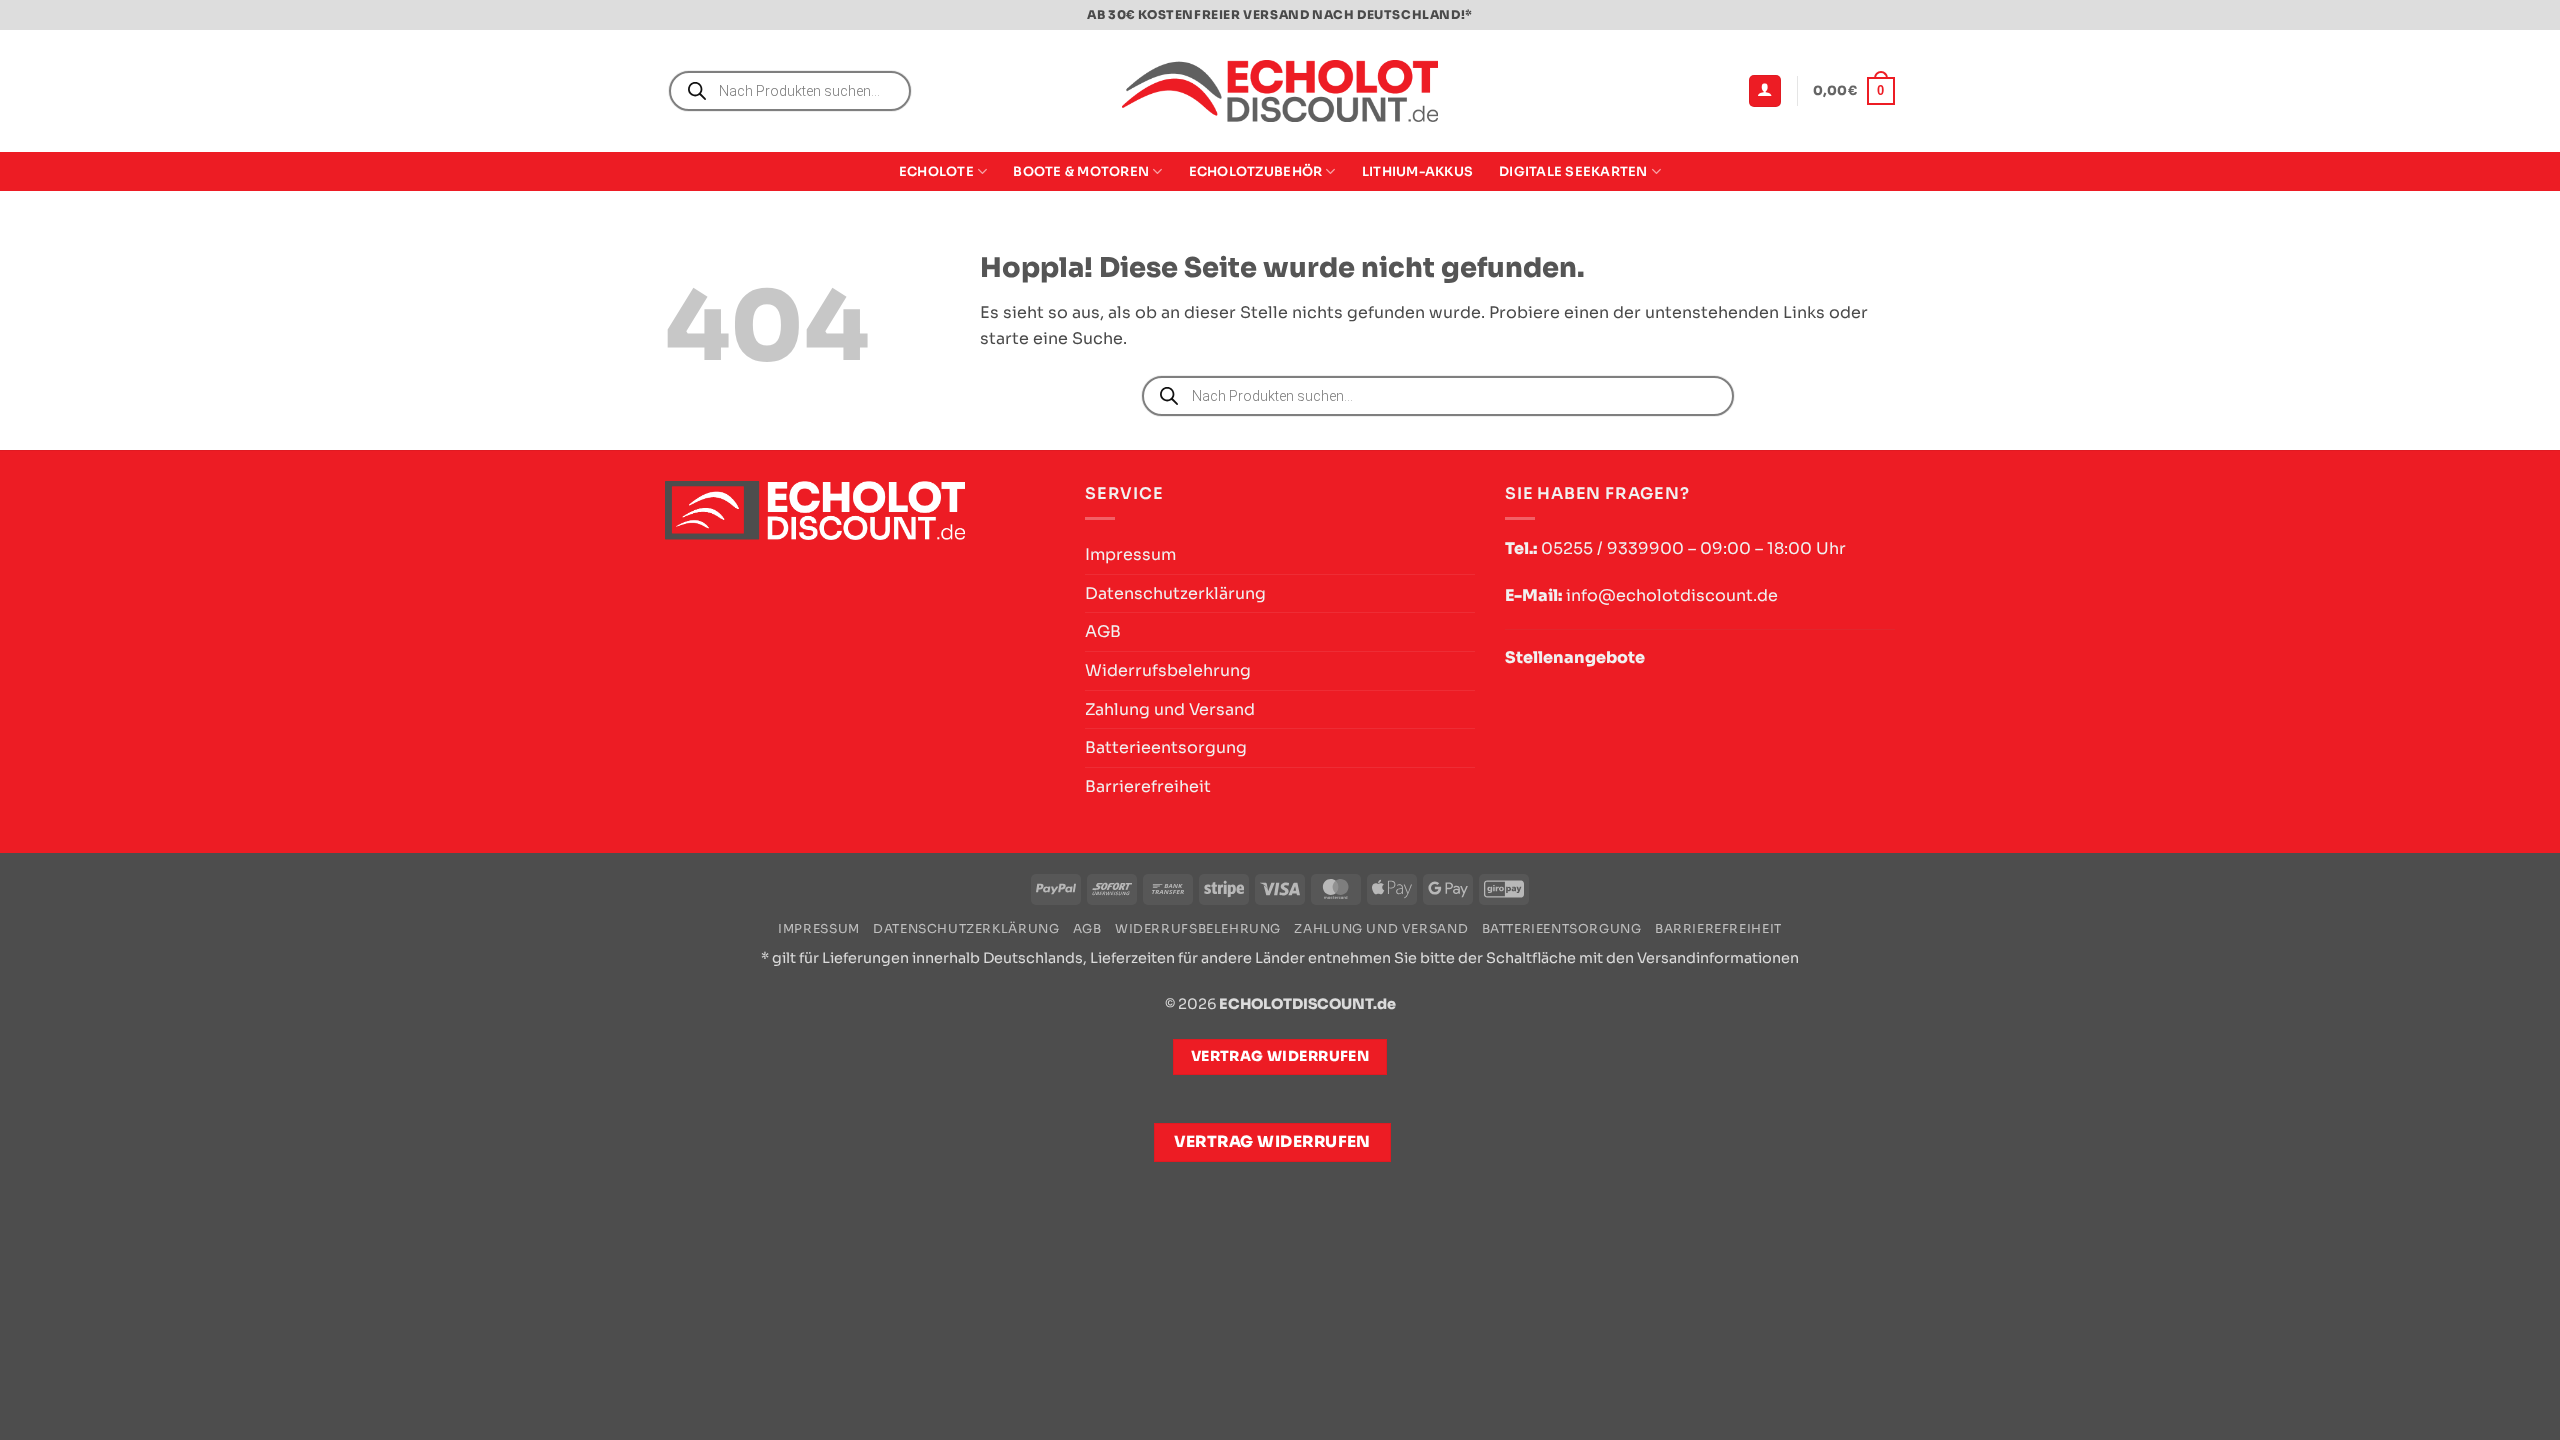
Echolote (936, 172)
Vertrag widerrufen (1272, 1142)
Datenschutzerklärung (1175, 593)
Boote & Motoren (1081, 172)
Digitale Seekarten (1573, 172)
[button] (1765, 91)
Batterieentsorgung (1166, 747)
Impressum (1130, 554)
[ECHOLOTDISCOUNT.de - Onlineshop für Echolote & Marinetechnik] (1280, 91)
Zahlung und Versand (1170, 709)
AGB (1103, 631)
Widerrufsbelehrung (1168, 670)
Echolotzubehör (1256, 172)
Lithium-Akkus (1417, 172)
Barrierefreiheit (1148, 786)
